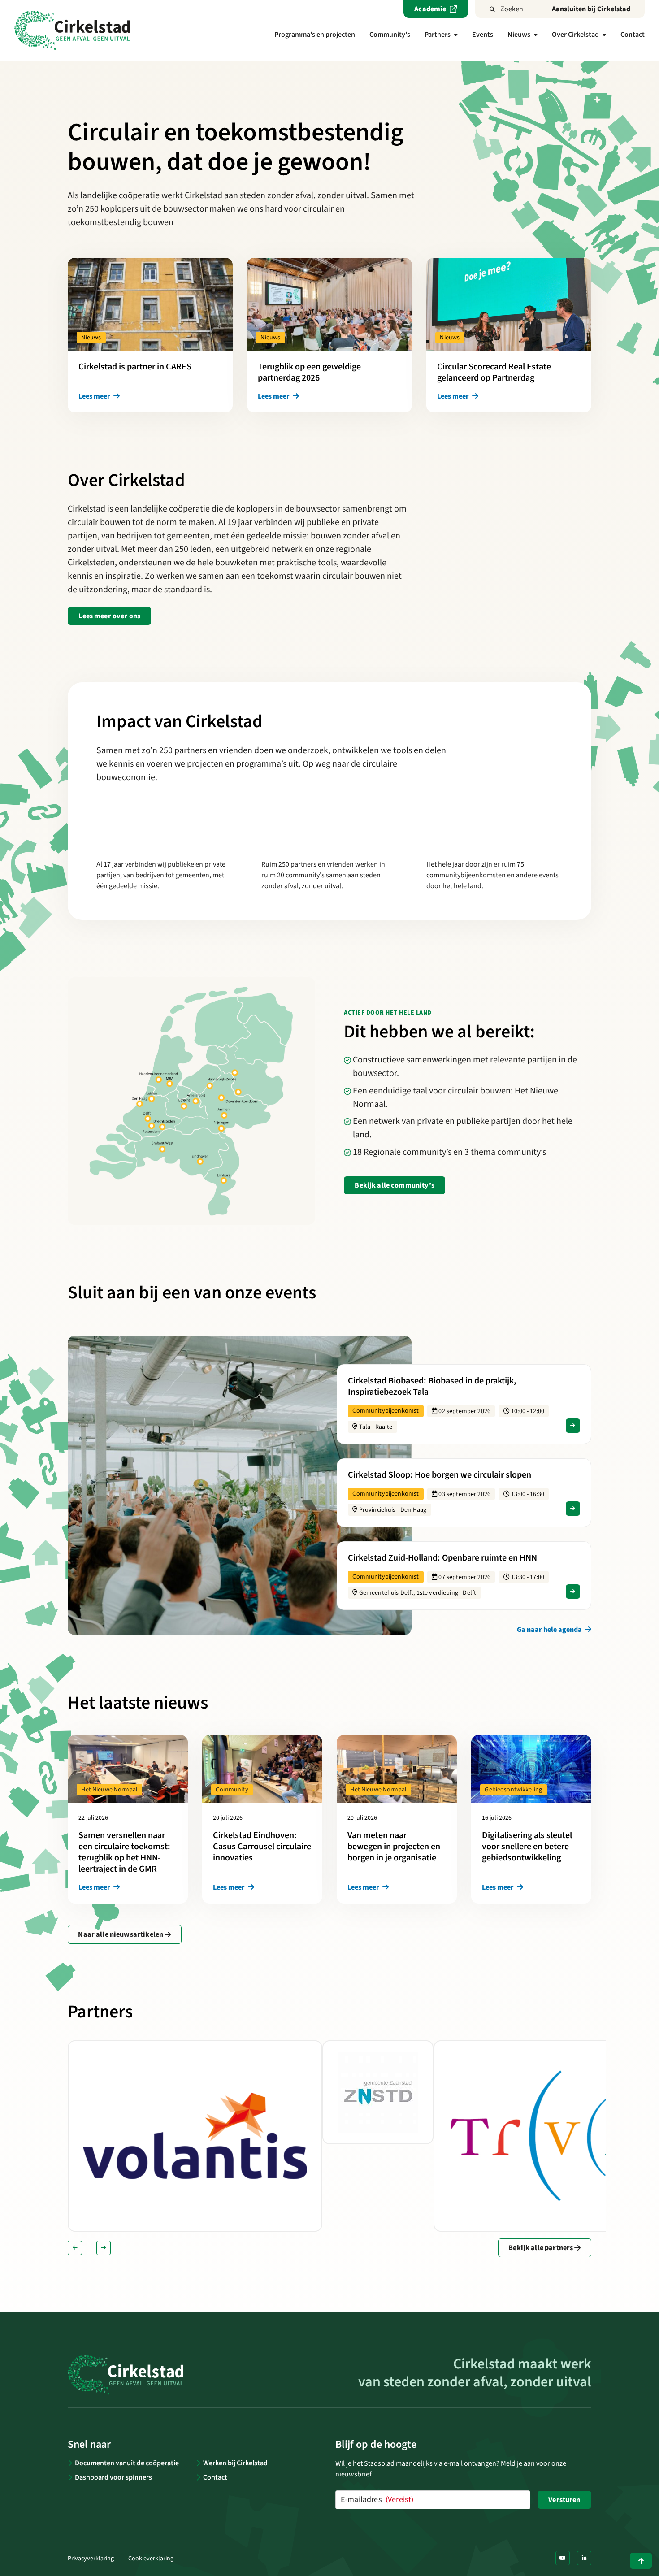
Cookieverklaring (151, 2559)
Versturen (564, 2500)
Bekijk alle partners (541, 2248)
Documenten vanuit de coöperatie (127, 2463)
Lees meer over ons (109, 616)
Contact (633, 35)
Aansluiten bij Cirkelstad (591, 9)
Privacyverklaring (91, 2559)
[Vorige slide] (75, 2248)
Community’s (390, 35)
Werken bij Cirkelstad (235, 2463)
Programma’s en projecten (315, 35)
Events (483, 35)
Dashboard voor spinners (113, 2477)
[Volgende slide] (104, 2248)
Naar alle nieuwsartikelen (121, 1934)
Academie (430, 9)
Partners (438, 35)
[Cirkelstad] (72, 30)
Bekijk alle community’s (394, 1185)
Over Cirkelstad (575, 35)
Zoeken (512, 9)
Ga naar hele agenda (550, 1630)
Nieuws (519, 35)
